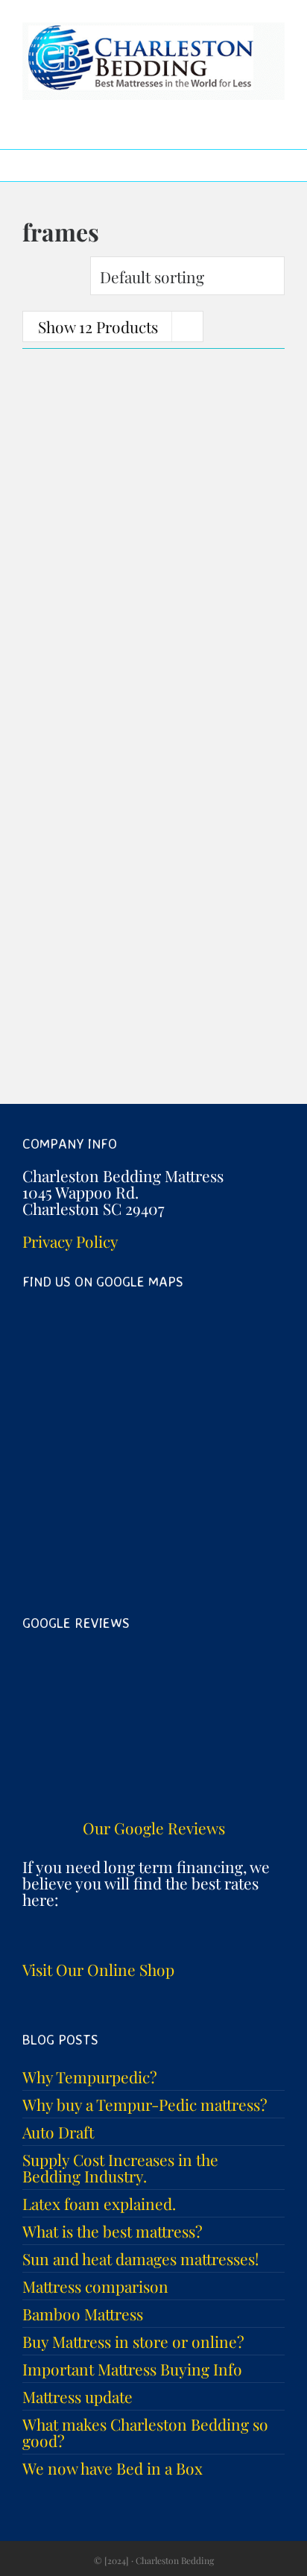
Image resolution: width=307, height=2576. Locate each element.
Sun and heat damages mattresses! (141, 2258)
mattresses (59, 687)
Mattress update (77, 2396)
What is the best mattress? (113, 2231)
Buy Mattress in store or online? (133, 2341)
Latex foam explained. (99, 2203)
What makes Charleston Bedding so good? (145, 2432)
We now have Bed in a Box (113, 2468)
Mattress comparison (95, 2286)
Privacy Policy (70, 1241)
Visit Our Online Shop (98, 1969)
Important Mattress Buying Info (132, 2369)
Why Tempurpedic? (90, 2077)
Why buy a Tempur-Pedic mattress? (145, 2104)
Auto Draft (58, 2132)
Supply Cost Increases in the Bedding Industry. (120, 2168)
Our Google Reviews (154, 1828)
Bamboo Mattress (83, 2314)
